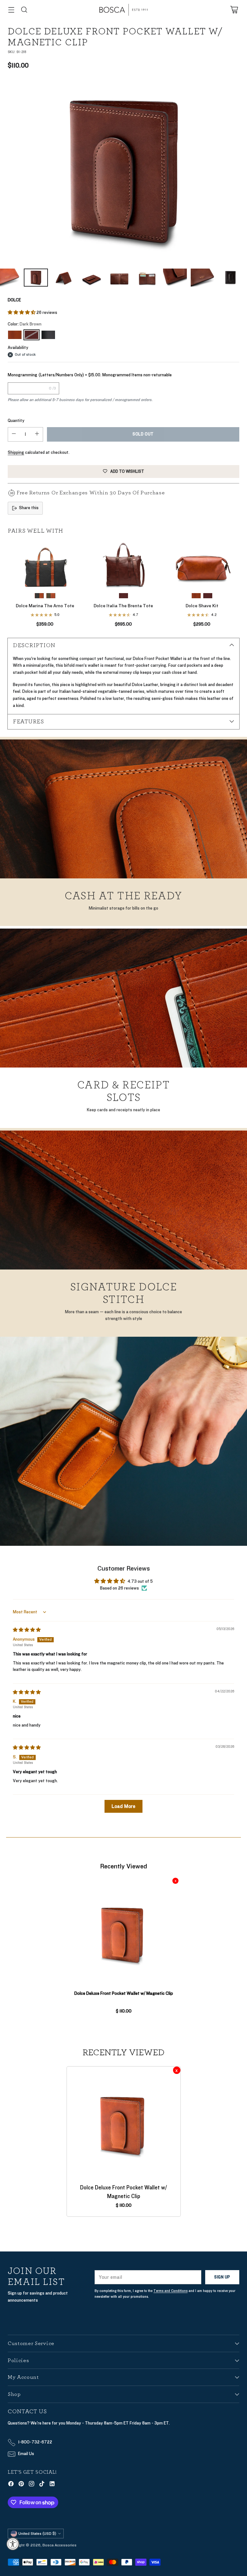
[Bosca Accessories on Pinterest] (21, 2485)
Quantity (16, 421)
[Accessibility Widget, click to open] (13, 2544)
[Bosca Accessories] (123, 10)
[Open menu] (11, 10)
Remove (175, 1881)
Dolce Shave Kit (202, 606)
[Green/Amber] (51, 596)
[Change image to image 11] (92, 278)
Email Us (26, 2454)
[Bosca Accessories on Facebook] (11, 2485)
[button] (22, 313)
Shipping (16, 453)
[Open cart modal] (234, 10)
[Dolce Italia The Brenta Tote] (123, 564)
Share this (29, 508)
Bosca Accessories (59, 2545)
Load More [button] (123, 1806)
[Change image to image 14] (175, 278)
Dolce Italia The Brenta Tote (123, 606)
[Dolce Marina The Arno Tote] (45, 564)
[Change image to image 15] (203, 278)
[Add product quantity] (37, 434)
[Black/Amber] (39, 596)
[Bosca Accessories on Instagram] (32, 2485)
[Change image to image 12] (119, 278)
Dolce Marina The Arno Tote (45, 606)
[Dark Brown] (123, 171)
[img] (27, 1630)
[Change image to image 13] (147, 278)
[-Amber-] (15, 335)
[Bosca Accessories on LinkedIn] (52, 2485)
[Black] (48, 335)
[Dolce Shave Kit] (202, 564)
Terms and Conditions (170, 2291)
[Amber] (196, 596)
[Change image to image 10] (64, 278)
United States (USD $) (37, 2534)
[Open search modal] (24, 10)
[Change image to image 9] (36, 278)
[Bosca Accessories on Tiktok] (42, 2485)
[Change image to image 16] (231, 278)
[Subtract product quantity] (14, 434)
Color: (25, 324)
